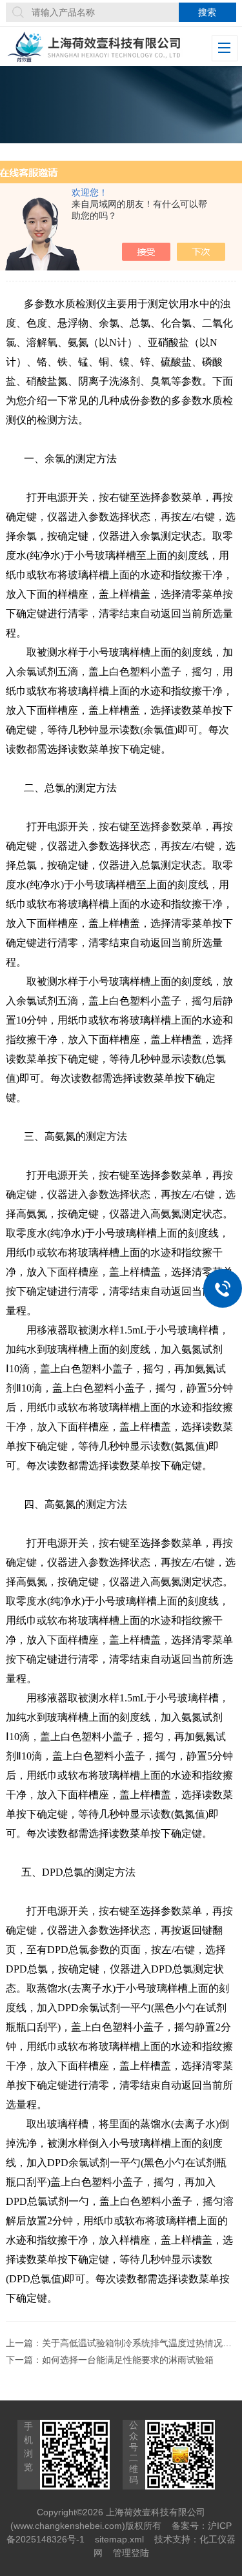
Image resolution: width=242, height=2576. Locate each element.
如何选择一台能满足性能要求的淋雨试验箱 (128, 2360)
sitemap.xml (119, 2539)
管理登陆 (131, 2553)
